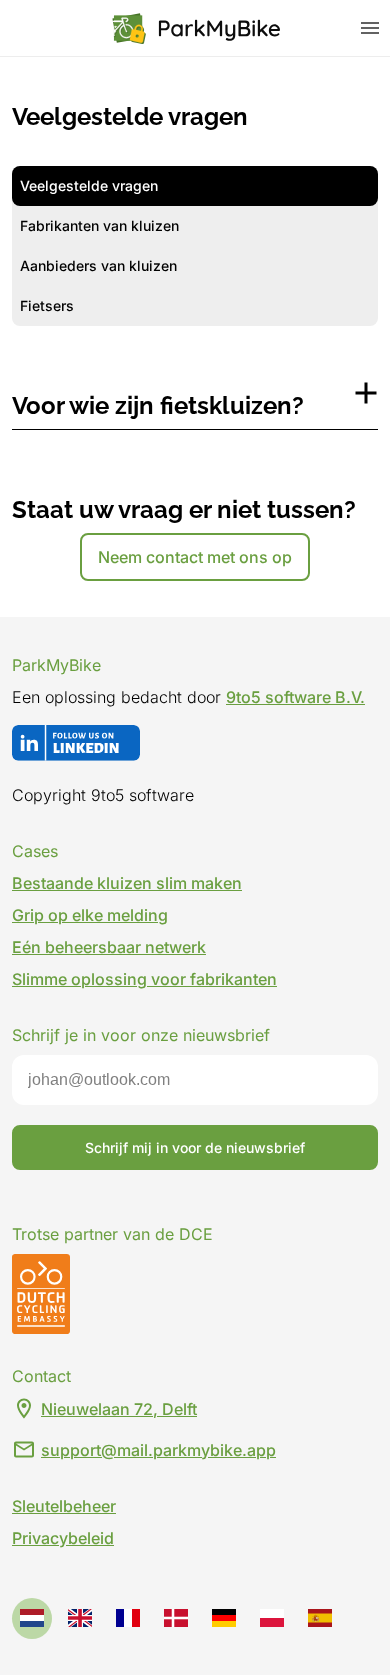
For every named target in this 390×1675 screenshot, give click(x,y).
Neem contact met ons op (195, 557)
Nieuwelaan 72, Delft (119, 1409)
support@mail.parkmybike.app (158, 1450)
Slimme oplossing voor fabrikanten (144, 979)
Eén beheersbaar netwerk (109, 947)
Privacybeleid (63, 1538)
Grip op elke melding (90, 915)
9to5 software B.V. (295, 697)
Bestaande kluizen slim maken (127, 883)
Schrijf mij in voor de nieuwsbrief (195, 1147)
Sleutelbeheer (64, 1506)
